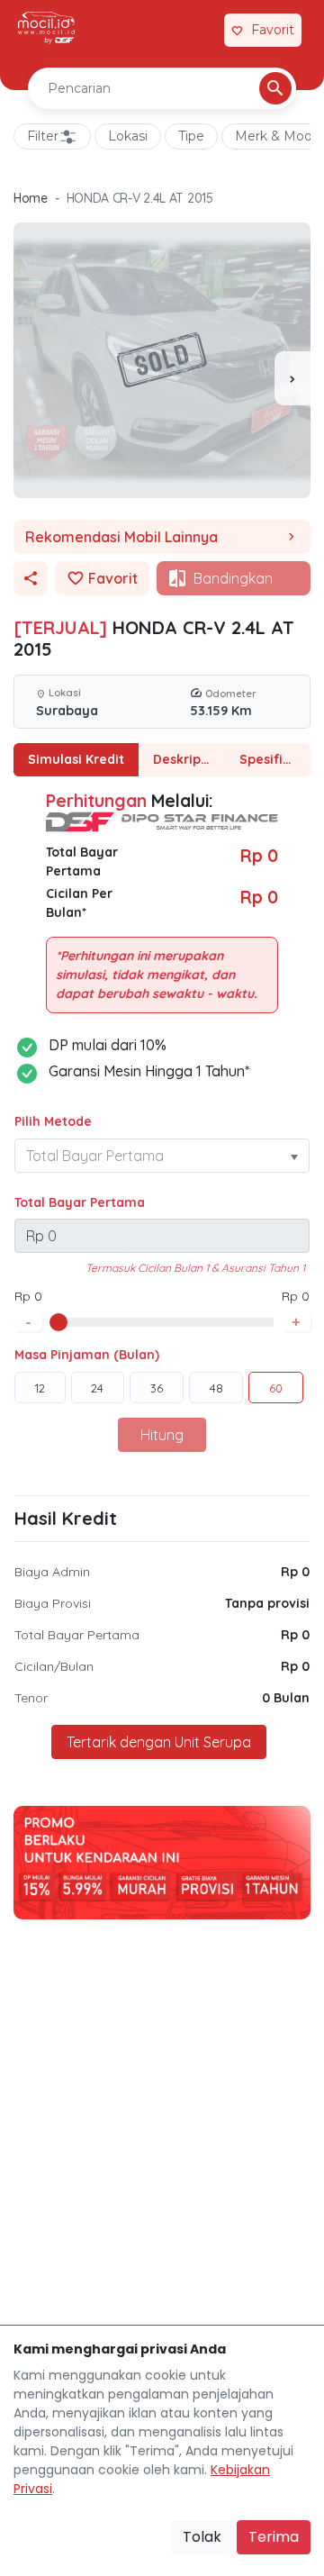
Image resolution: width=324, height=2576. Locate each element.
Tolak (202, 2537)
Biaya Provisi (53, 1603)
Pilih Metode (53, 1121)
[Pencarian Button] (275, 88)
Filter (43, 136)
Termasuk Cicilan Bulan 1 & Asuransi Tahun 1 (195, 1268)
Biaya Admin (52, 1572)
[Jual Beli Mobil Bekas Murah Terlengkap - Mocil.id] (46, 28)
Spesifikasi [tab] (274, 759)
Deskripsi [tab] (182, 759)
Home (31, 198)
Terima (274, 2537)
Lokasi (128, 136)
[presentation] (292, 378)
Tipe (191, 136)
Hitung (162, 1435)
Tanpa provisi (267, 1603)
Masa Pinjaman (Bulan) (87, 1355)
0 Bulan (286, 1698)
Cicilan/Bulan (54, 1666)
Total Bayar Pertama (80, 1202)
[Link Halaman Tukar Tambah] (200, 31)
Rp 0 (295, 1572)
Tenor (31, 1698)
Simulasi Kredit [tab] (76, 759)
